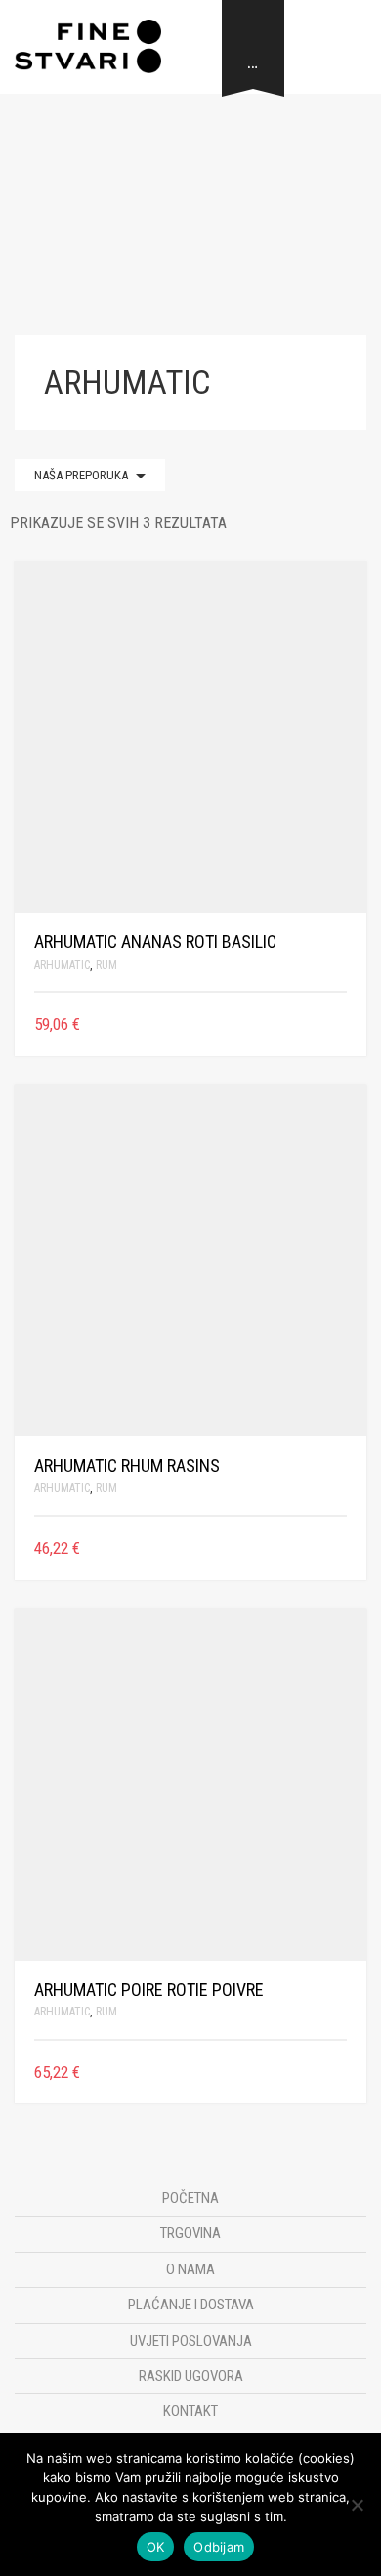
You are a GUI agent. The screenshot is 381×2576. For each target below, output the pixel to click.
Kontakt (190, 2411)
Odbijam (219, 2547)
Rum (106, 965)
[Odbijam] (357, 2505)
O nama (190, 2269)
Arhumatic (62, 965)
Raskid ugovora (191, 2376)
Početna (190, 2198)
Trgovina (190, 2233)
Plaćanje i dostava (191, 2305)
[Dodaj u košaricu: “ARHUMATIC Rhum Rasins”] (340, 1548)
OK (156, 2547)
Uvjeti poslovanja (191, 2341)
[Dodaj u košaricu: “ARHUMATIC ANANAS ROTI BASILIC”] (340, 1025)
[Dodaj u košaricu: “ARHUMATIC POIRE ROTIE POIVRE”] (340, 2073)
